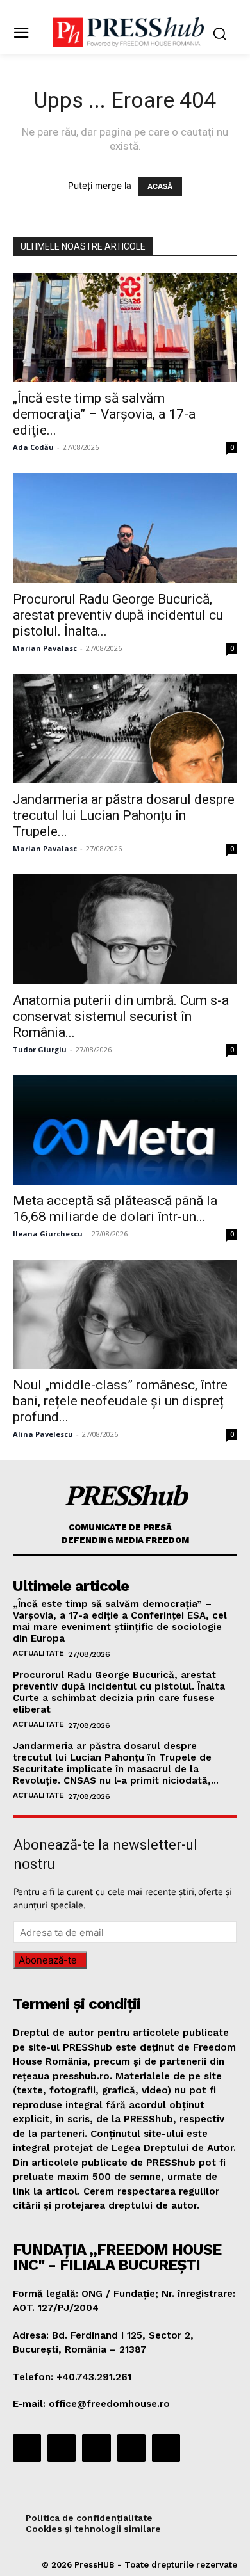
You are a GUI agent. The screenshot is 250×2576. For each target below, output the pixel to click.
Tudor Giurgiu (40, 1049)
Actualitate (38, 1653)
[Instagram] (62, 2448)
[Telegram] (96, 2448)
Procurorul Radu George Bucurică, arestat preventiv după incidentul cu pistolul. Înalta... (118, 615)
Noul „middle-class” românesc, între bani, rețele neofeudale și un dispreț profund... (120, 1401)
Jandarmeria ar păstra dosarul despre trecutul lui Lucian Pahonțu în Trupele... (124, 815)
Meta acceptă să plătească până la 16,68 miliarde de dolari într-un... (115, 1209)
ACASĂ (160, 186)
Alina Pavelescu (43, 1434)
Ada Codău (33, 447)
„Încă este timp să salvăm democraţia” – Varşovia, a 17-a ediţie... (104, 414)
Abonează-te (48, 1960)
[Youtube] (166, 2448)
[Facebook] (27, 2448)
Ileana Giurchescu (48, 1234)
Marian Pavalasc (45, 648)
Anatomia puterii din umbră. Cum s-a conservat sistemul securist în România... (121, 1016)
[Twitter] (131, 2448)
